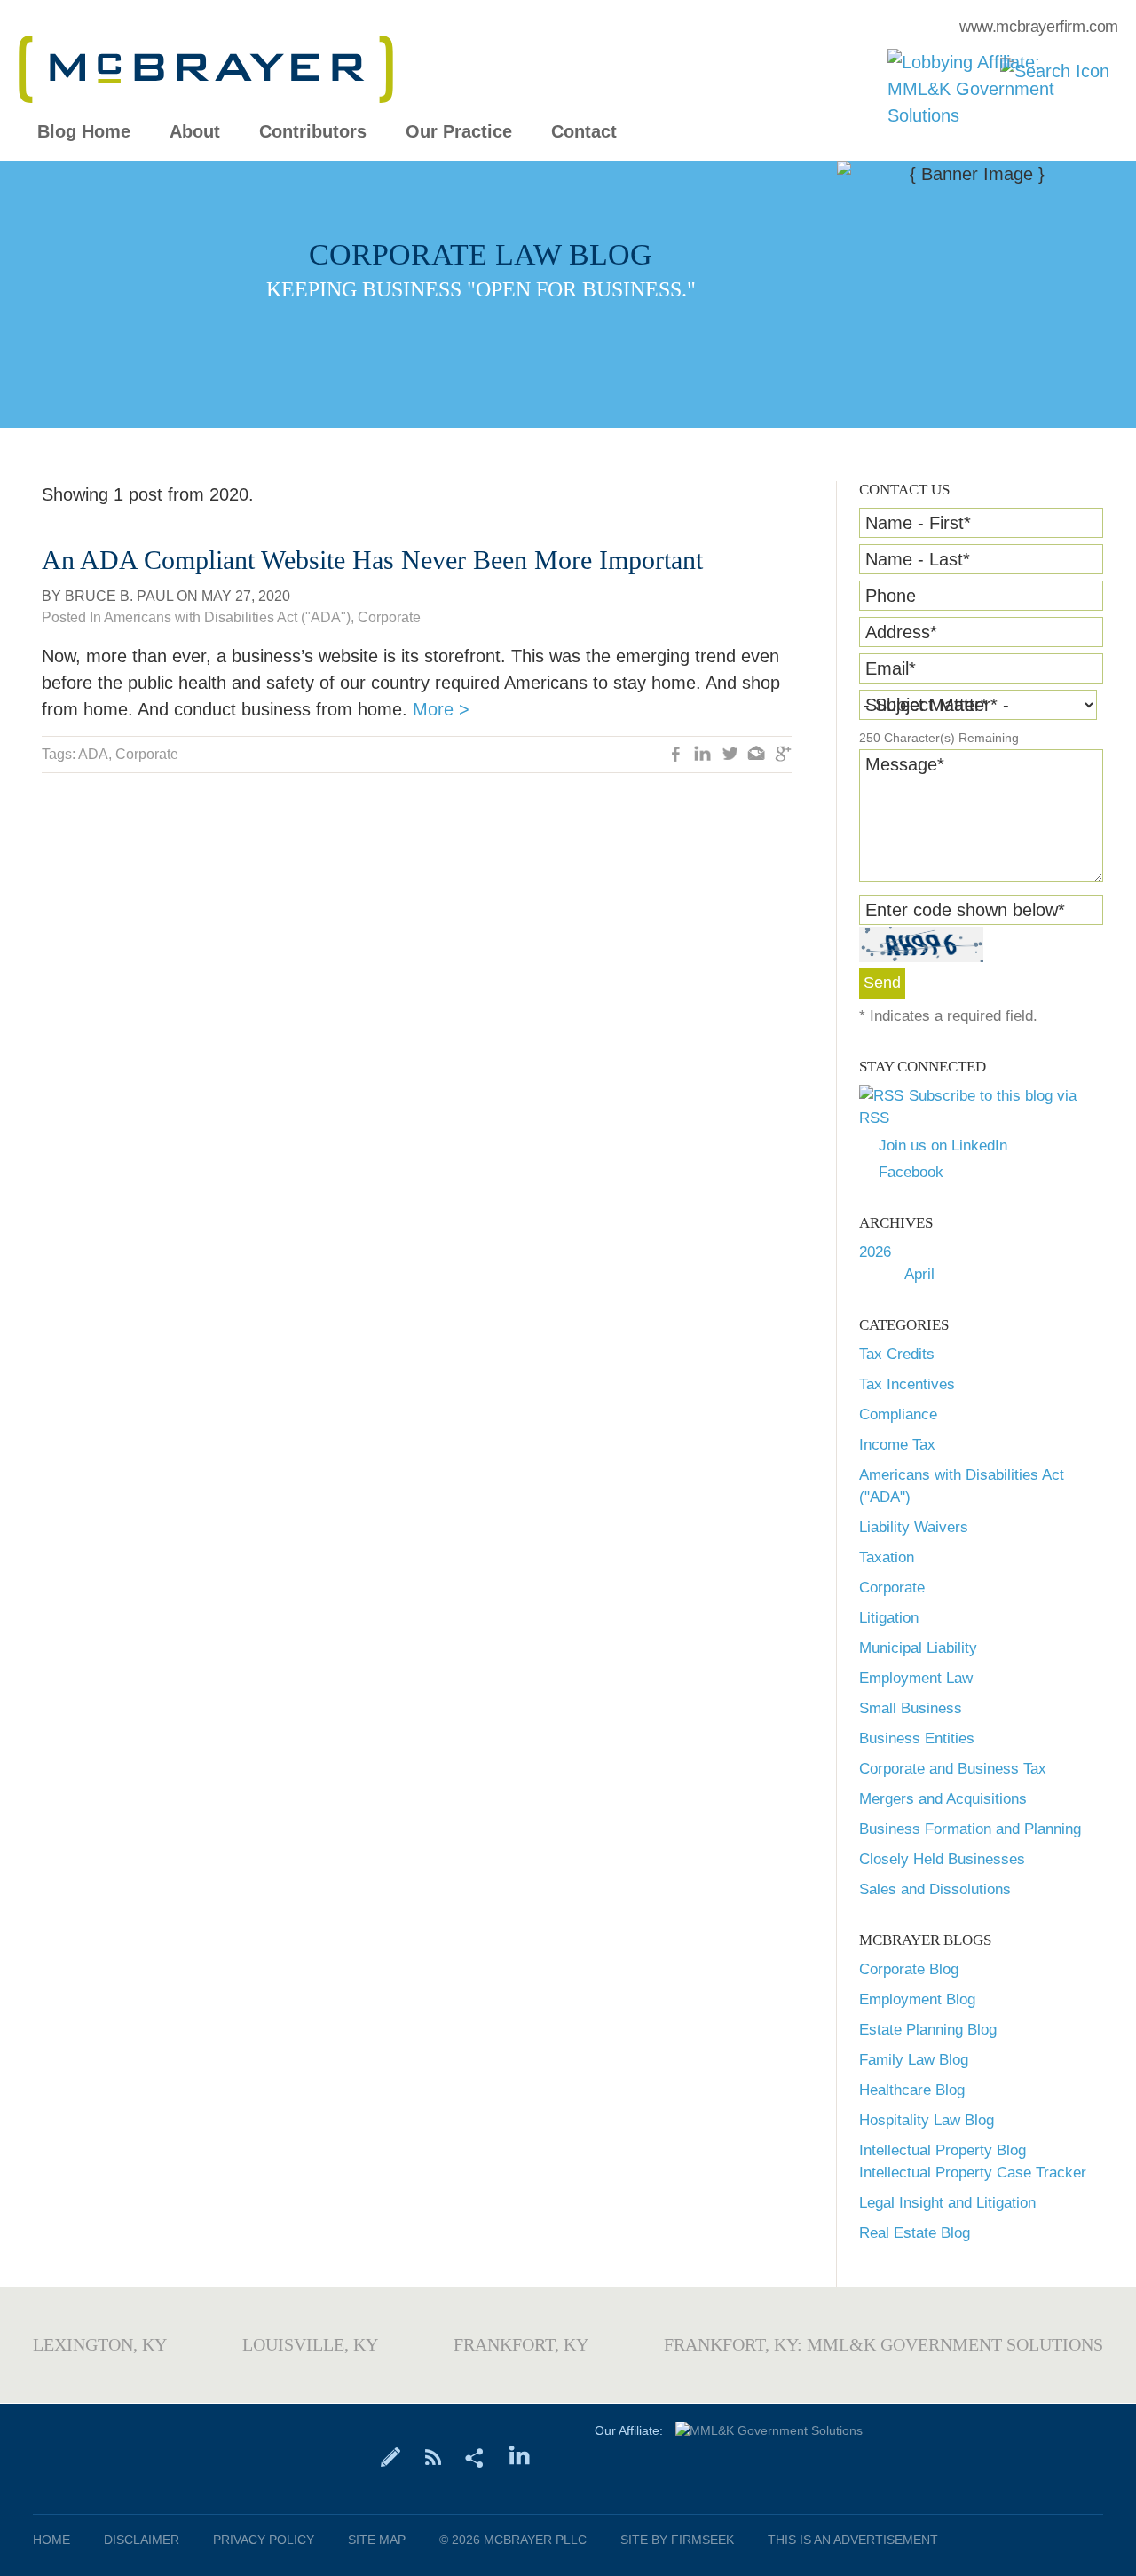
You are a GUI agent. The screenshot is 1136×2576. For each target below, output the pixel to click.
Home (51, 2540)
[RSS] (433, 2456)
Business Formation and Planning (970, 1829)
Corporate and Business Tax (953, 1769)
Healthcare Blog (912, 2090)
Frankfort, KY (521, 2344)
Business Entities (917, 1738)
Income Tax (897, 1445)
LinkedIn (703, 755)
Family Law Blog (914, 2060)
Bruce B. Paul (119, 596)
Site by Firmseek (677, 2540)
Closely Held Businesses (942, 1859)
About (195, 132)
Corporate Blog (909, 1969)
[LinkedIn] (520, 2456)
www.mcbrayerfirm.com (1039, 27)
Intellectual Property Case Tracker (973, 2173)
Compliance (898, 1414)
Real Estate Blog (915, 2233)
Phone (891, 596)
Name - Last (918, 559)
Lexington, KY (100, 2344)
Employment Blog (917, 1999)
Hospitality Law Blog (927, 2120)
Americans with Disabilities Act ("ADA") (227, 617)
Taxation (887, 1557)
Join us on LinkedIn (943, 1146)
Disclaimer (142, 2540)
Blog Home (84, 132)
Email (891, 668)
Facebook (911, 1172)
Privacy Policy (264, 2540)
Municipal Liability (918, 1648)
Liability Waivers (914, 1527)
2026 (875, 1252)
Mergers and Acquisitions (943, 1799)
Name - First (918, 523)
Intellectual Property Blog (943, 2150)
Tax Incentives (907, 1384)
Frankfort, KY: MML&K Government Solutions (884, 2344)
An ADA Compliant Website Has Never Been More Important (372, 560)
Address (901, 632)
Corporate (892, 1588)
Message (905, 764)
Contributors (313, 132)
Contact (584, 132)
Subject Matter (927, 705)
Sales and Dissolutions (935, 1889)
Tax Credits (897, 1354)
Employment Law (916, 1678)
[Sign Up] (391, 2456)
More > (441, 709)
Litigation (889, 1618)
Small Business (911, 1708)
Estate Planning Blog (928, 2030)
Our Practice (459, 132)
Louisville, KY (310, 2344)
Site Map (377, 2540)
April (919, 1274)
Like (676, 755)
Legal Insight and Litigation (947, 2203)
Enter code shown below (965, 910)
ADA (93, 754)
